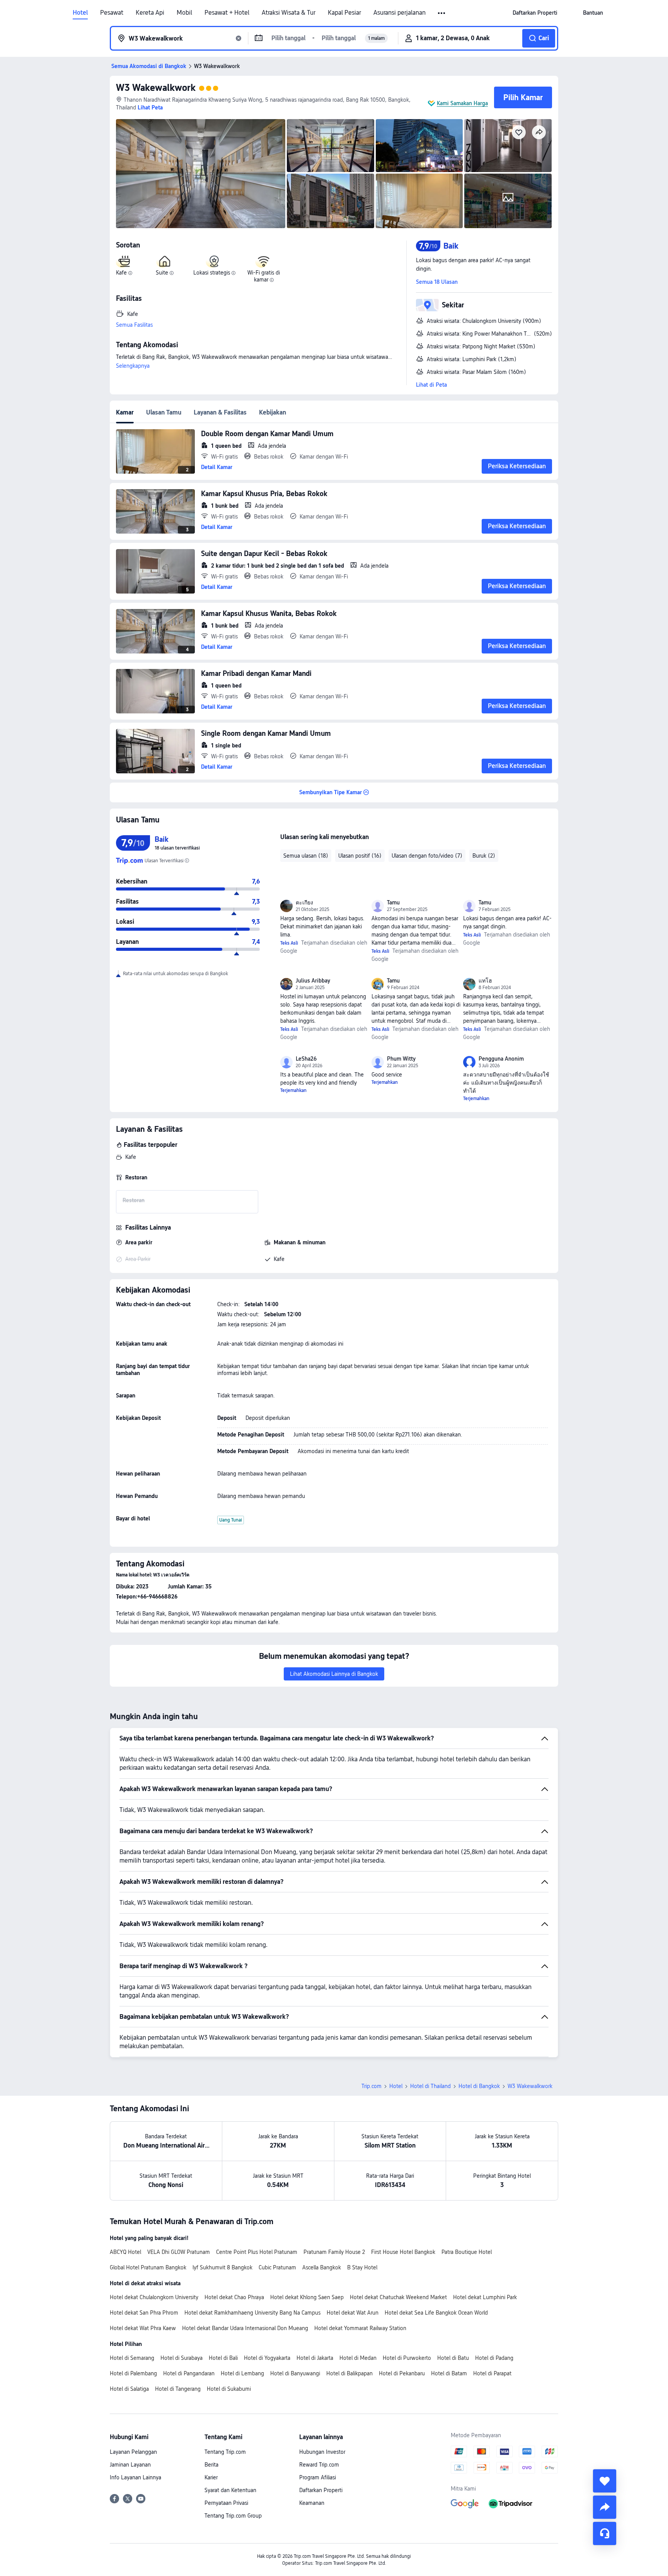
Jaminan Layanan (130, 2465)
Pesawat (112, 13)
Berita (211, 2465)
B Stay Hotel (362, 2267)
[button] (442, 13)
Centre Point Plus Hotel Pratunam (257, 2252)
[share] (605, 2507)
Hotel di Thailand (430, 2086)
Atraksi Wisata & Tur (289, 13)
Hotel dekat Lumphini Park (485, 2297)
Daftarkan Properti (321, 2490)
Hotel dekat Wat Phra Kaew (143, 2328)
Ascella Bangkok (322, 2267)
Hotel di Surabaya (181, 2358)
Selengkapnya (133, 366)
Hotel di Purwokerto (407, 2358)
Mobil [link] (184, 13)
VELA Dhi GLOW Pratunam (179, 2252)
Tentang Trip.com (225, 2452)
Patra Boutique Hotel (467, 2252)
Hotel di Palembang (133, 2373)
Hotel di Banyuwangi (295, 2373)
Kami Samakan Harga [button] (462, 103)
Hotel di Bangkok (479, 2086)
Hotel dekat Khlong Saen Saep (307, 2297)
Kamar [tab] (125, 412)
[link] (535, 13)
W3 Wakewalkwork (156, 88)
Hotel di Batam (449, 2373)
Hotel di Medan (358, 2358)
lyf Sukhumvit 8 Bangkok (222, 2267)
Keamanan (312, 2503)
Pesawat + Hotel (227, 13)
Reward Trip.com (319, 2465)
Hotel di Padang (494, 2358)
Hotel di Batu (453, 2358)
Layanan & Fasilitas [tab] (220, 412)
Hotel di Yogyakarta (267, 2358)
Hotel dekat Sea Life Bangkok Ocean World (436, 2313)
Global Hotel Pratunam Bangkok (148, 2267)
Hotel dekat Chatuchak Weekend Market (398, 2297)
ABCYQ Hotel (125, 2252)
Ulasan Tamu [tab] (164, 412)
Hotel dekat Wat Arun (353, 2313)
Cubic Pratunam (277, 2267)
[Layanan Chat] (605, 2533)
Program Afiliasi (318, 2477)
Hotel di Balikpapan (349, 2373)
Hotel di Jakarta (315, 2358)
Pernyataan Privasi (226, 2503)
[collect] (605, 2481)
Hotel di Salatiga (129, 2389)
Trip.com (371, 2086)
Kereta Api (150, 13)
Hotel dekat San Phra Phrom (144, 2313)
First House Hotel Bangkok (403, 2252)
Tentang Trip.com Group (233, 2516)
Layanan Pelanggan (133, 2452)
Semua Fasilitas (134, 325)
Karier (211, 2477)
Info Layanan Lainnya (135, 2477)
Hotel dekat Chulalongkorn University (154, 2297)
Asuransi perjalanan (400, 13)
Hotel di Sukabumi (229, 2389)
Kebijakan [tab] (273, 412)
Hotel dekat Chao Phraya (234, 2297)
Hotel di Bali (223, 2358)
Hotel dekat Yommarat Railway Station (360, 2328)
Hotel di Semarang (132, 2358)
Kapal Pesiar (344, 13)
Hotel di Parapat (492, 2373)
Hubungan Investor (322, 2452)
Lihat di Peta (431, 385)
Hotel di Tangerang (178, 2389)
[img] (201, 174)
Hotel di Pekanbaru (402, 2373)
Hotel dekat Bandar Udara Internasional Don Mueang (245, 2328)
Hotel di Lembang (242, 2373)
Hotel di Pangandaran (189, 2373)
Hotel (80, 13)
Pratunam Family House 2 (334, 2252)
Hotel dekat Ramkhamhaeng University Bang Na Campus (252, 2313)
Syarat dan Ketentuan (230, 2490)
